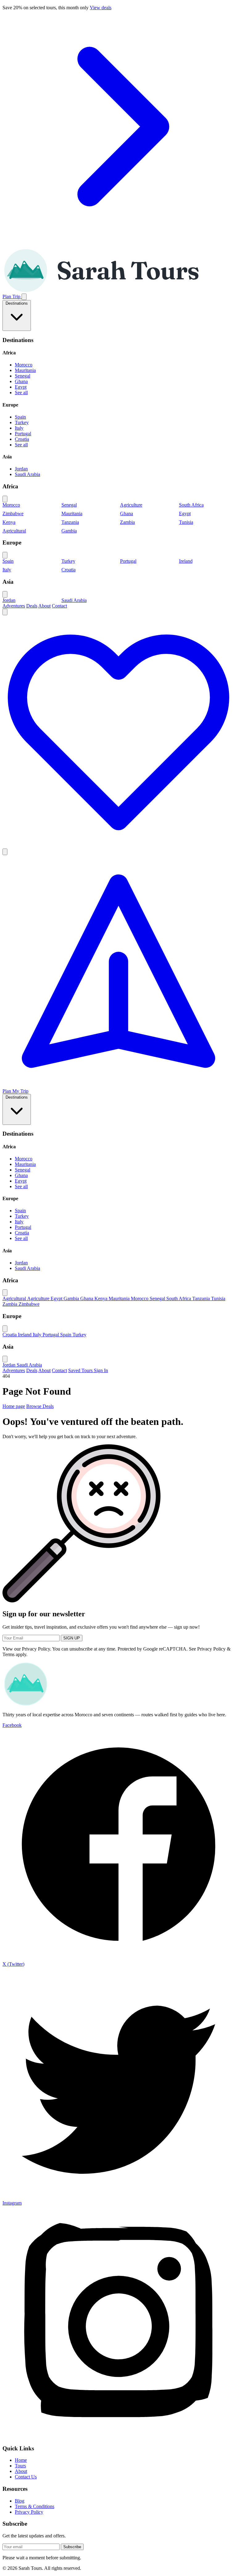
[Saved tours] (118, 846)
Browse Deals (40, 1406)
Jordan (21, 469)
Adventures (14, 606)
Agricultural (14, 531)
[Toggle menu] (24, 297)
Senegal (23, 376)
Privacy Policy (29, 2512)
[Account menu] (5, 852)
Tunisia (186, 522)
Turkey (22, 422)
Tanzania (70, 522)
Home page (14, 1406)
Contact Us (26, 2477)
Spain (20, 417)
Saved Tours (81, 1370)
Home (21, 2460)
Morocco (24, 365)
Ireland (186, 561)
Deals (32, 606)
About (44, 606)
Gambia (69, 531)
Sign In (101, 1370)
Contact (59, 606)
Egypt (21, 387)
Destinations (17, 303)
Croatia (22, 439)
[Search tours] (5, 612)
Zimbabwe (13, 514)
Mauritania (25, 370)
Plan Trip (12, 296)
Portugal (23, 434)
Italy (19, 428)
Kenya (9, 522)
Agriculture (131, 505)
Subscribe (72, 2547)
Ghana (21, 381)
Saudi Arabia (27, 474)
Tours (20, 2466)
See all (21, 392)
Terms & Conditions (35, 2506)
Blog (20, 2501)
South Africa (191, 505)
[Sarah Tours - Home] (118, 291)
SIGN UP (72, 1638)
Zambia (127, 522)
